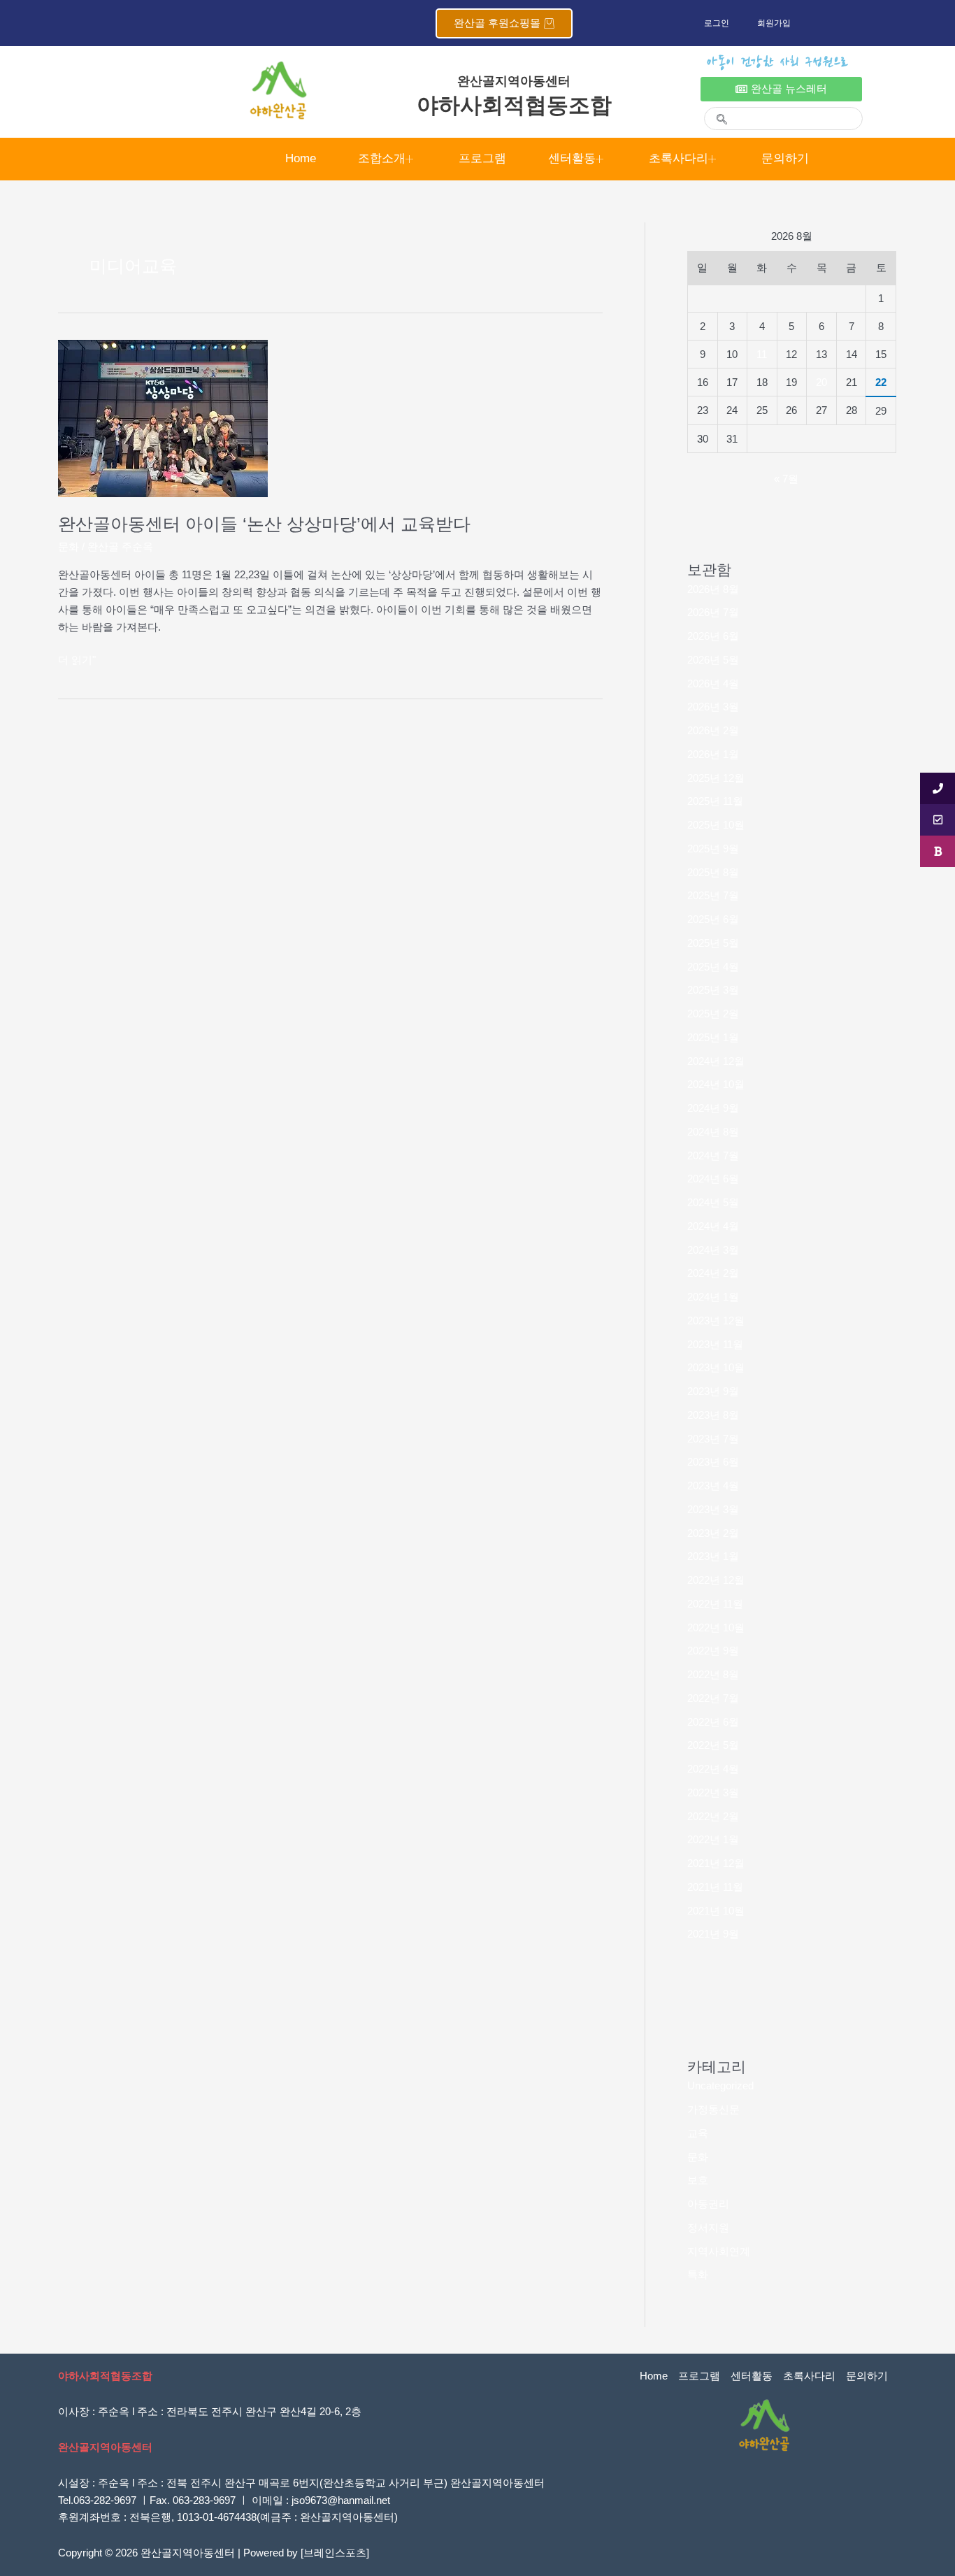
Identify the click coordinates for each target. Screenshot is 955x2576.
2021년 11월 (715, 1887)
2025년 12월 (716, 778)
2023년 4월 (713, 1486)
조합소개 (382, 158)
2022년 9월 (713, 1651)
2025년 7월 (713, 895)
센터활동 (572, 158)
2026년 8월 (713, 589)
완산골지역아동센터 (514, 81)
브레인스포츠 (335, 2553)
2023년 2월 (713, 1533)
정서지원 (708, 2227)
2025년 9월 (713, 849)
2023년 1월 (713, 1556)
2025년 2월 (713, 1014)
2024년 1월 (713, 1297)
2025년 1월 (713, 1037)
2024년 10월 (716, 1084)
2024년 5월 (713, 1202)
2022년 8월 (713, 1674)
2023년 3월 (713, 1509)
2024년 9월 (713, 1108)
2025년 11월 (715, 801)
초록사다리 (678, 158)
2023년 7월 (713, 1439)
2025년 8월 (713, 872)
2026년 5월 (713, 660)
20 (821, 382)
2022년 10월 (716, 1627)
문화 (69, 546)
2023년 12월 (716, 1321)
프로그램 (482, 158)
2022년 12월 (716, 1580)
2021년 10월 (716, 1911)
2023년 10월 (716, 1367)
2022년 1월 (713, 1839)
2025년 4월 (713, 967)
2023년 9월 (713, 1391)
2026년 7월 (713, 612)
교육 (698, 2133)
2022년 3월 (713, 1793)
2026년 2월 (713, 730)
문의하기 (785, 158)
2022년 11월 (715, 1604)
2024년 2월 (713, 1273)
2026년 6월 (713, 636)
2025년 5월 (713, 943)
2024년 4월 (713, 1226)
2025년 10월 (716, 825)
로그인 (717, 23)
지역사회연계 (719, 2251)
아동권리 (708, 2204)
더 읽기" (77, 660)
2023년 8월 (713, 1415)
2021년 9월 (713, 1934)
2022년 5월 (713, 1745)
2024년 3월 (713, 1250)
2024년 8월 (713, 1132)
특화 (698, 2274)
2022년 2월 (713, 1816)
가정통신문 (713, 2109)
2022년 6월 (713, 1722)
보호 (698, 2180)
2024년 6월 (713, 1179)
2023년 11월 (715, 1344)
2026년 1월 (713, 754)
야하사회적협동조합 (514, 105)
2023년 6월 (713, 1462)
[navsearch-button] (716, 111)
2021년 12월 (716, 1863)
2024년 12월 (716, 1061)
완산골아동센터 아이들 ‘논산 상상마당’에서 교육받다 (264, 524)
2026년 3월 (713, 707)
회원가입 (774, 23)
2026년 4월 (713, 684)
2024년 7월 (713, 1155)
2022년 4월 (713, 1769)
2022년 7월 (713, 1698)
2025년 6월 (713, 919)
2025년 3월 (713, 990)
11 (762, 354)
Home (301, 158)
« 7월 (786, 479)
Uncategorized (720, 2085)
